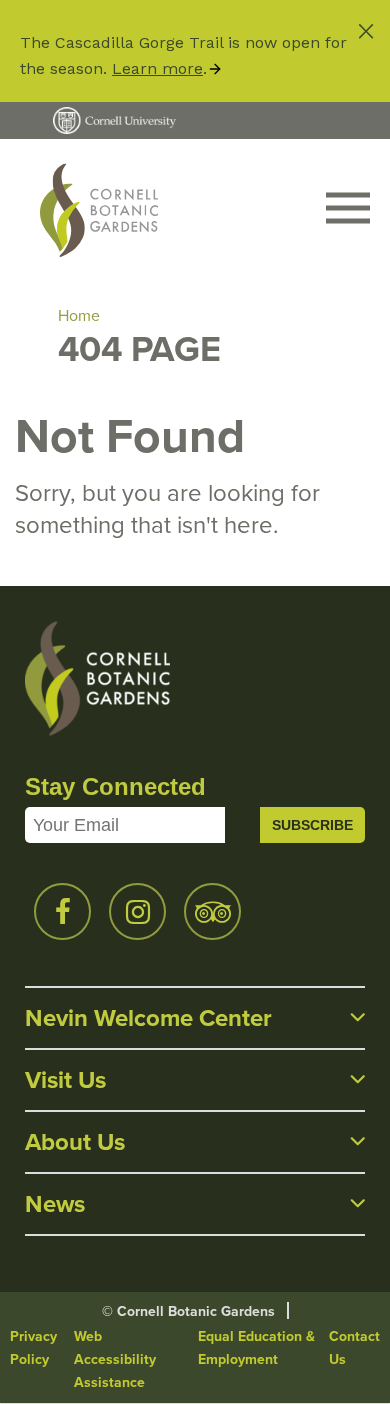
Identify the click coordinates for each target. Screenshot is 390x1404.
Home (79, 315)
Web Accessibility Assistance (115, 1359)
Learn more (157, 68)
